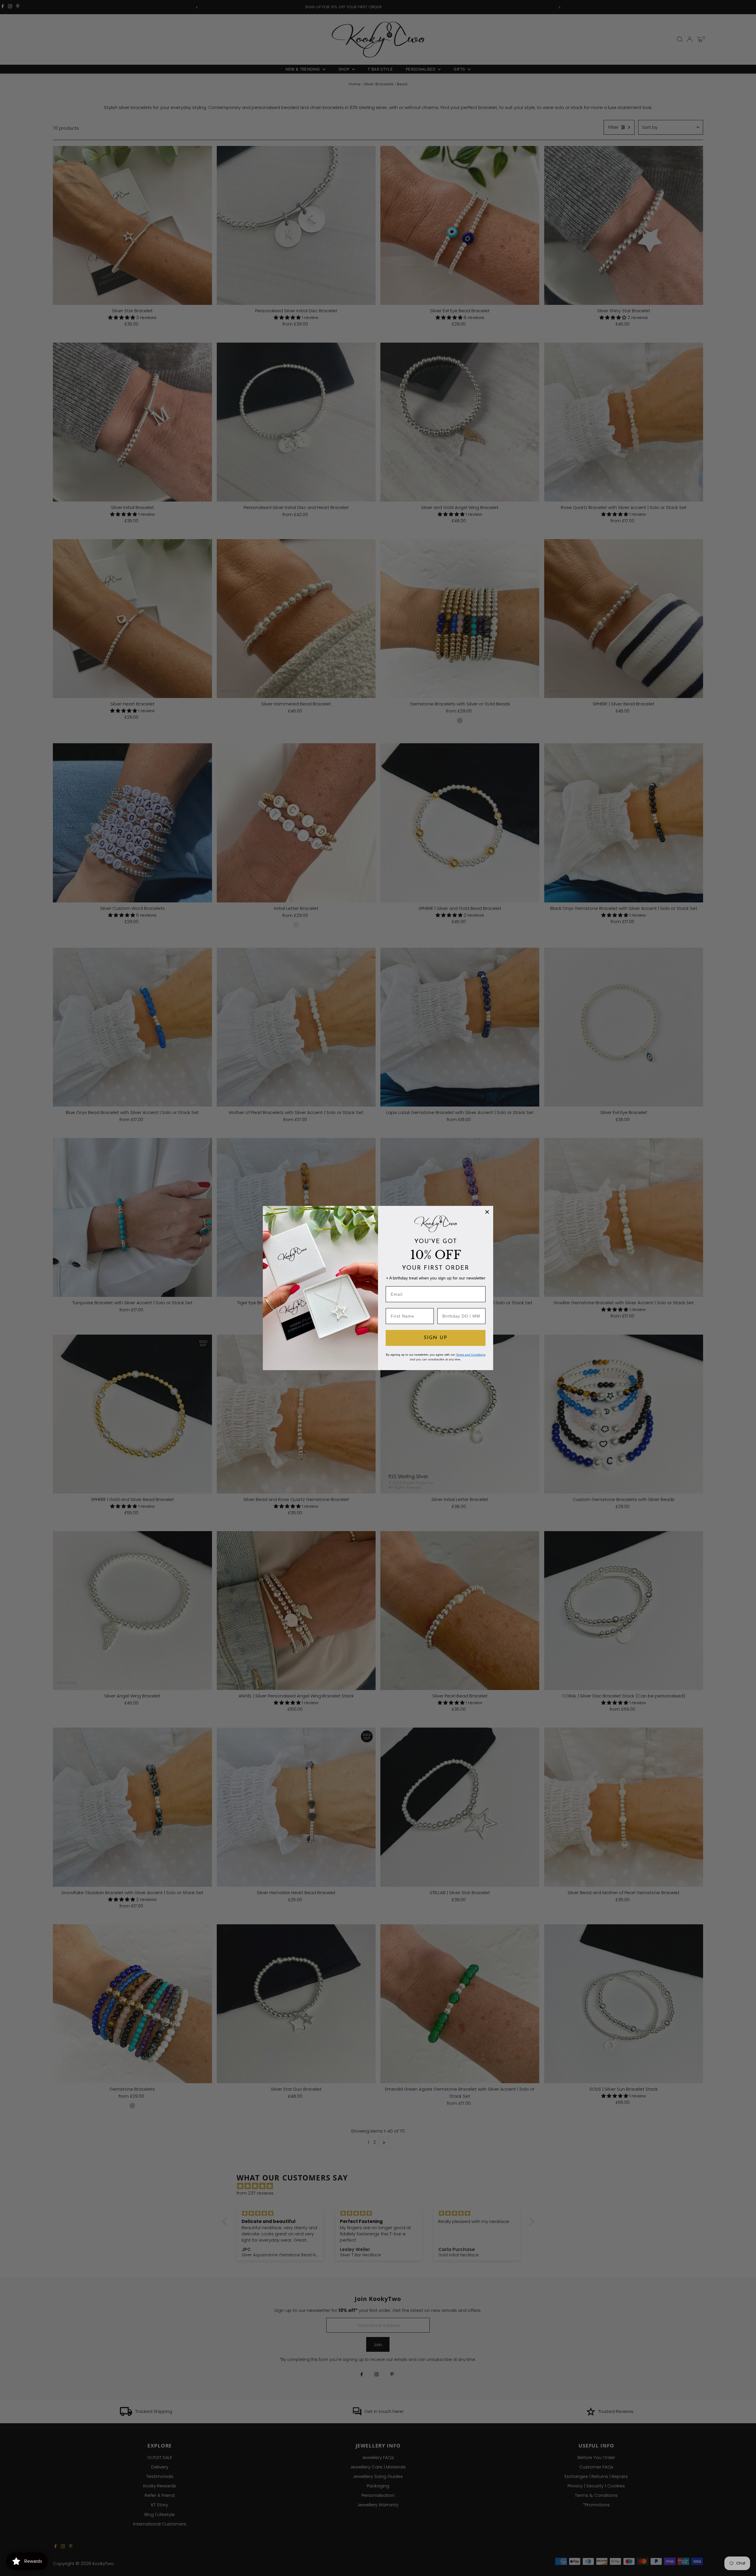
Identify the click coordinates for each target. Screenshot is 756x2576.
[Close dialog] (487, 1212)
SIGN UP (436, 1338)
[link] (436, 1224)
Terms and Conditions (471, 1355)
